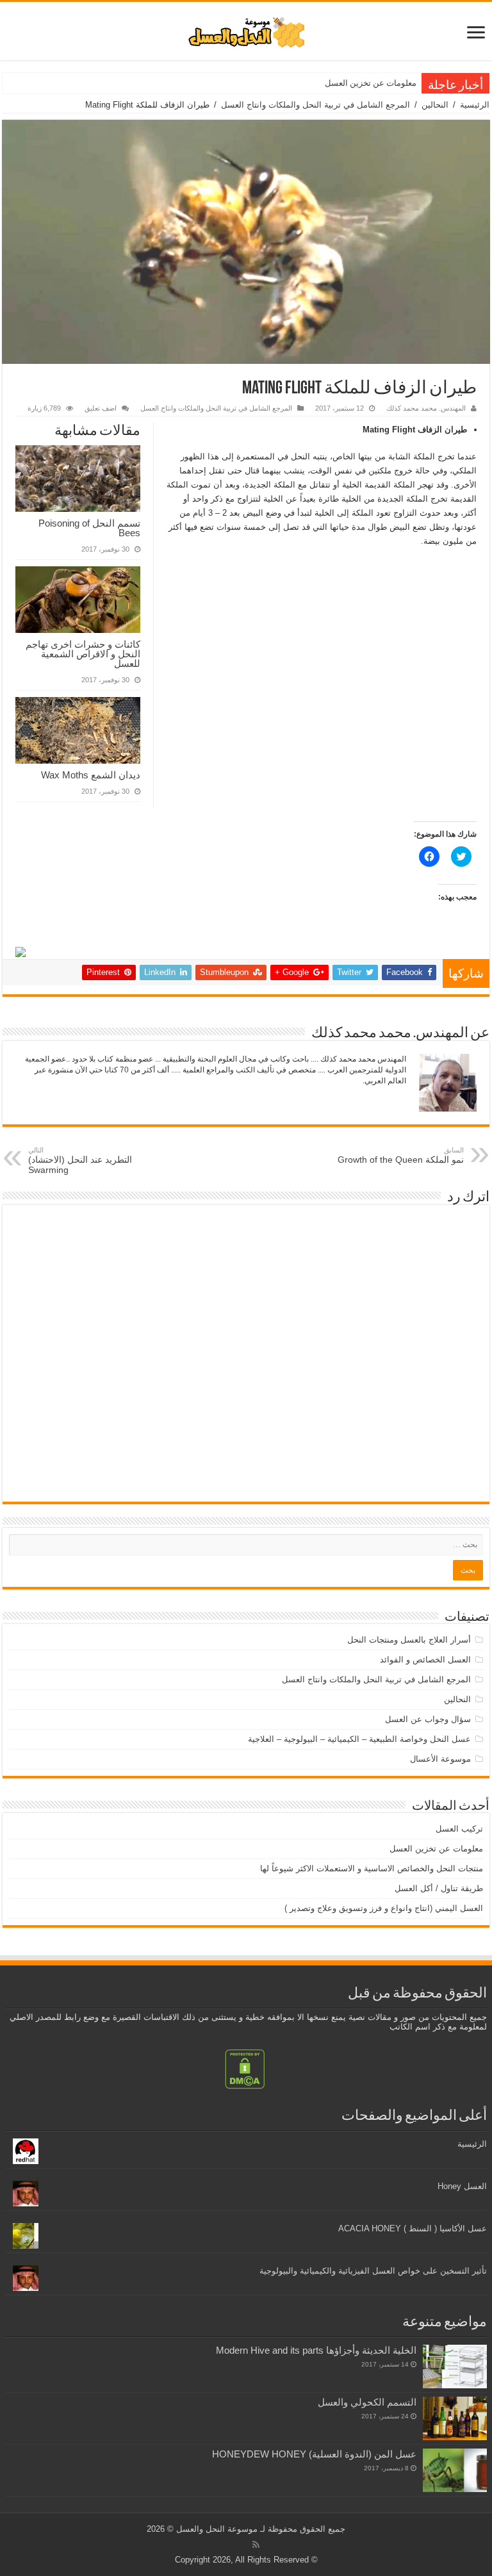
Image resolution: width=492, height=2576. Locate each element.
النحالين (435, 105)
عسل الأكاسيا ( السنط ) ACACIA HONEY (413, 2228)
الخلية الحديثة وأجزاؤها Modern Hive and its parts (316, 2350)
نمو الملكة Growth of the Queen (401, 1155)
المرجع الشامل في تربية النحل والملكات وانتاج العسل (316, 105)
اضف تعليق (101, 408)
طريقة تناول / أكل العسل (439, 1888)
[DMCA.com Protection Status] (245, 2068)
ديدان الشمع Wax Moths (91, 775)
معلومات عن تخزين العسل (371, 83)
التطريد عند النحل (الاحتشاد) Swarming (80, 1161)
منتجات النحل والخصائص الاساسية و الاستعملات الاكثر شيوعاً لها (307, 83)
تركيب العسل (459, 1829)
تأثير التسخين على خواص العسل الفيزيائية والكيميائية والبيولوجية (373, 2271)
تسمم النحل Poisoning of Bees (89, 528)
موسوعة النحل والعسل (217, 2529)
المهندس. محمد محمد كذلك (426, 408)
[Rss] (256, 2545)
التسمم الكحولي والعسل (367, 2402)
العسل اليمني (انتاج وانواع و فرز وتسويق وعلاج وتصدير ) (384, 1908)
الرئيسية (475, 105)
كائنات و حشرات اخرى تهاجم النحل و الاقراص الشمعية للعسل (83, 654)
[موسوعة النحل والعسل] (246, 30)
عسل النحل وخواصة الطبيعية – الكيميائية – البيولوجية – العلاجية (359, 1739)
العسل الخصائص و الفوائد (425, 1660)
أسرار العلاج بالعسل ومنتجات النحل (409, 1640)
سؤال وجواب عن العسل (428, 1719)
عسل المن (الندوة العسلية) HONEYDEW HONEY (314, 2454)
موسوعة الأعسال (440, 1759)
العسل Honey (462, 2186)
